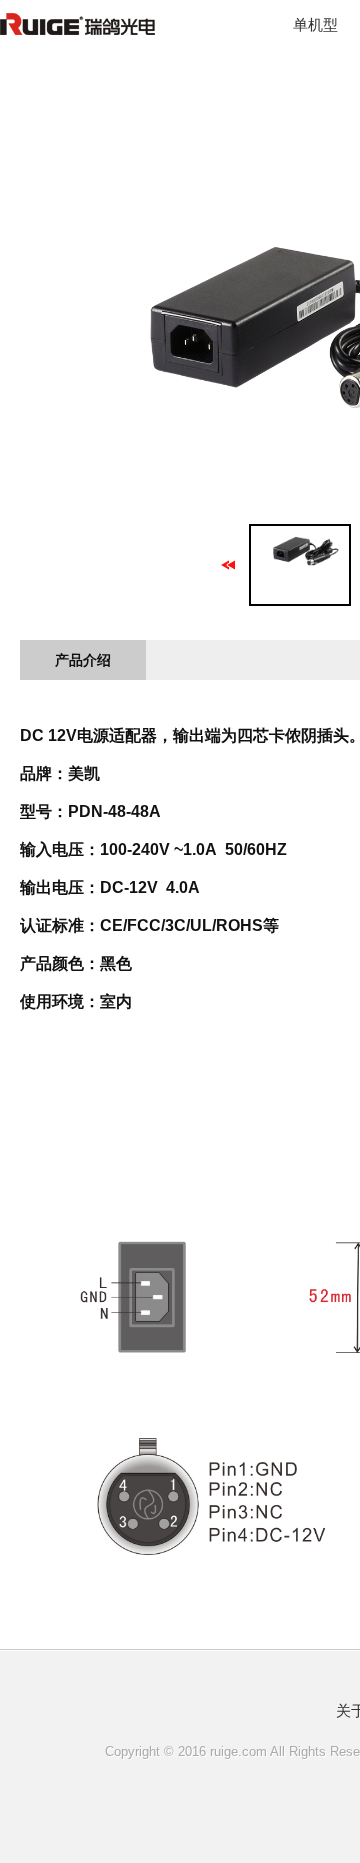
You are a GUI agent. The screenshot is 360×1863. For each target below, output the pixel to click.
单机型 (315, 24)
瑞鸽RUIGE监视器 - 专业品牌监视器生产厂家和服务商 (115, 35)
